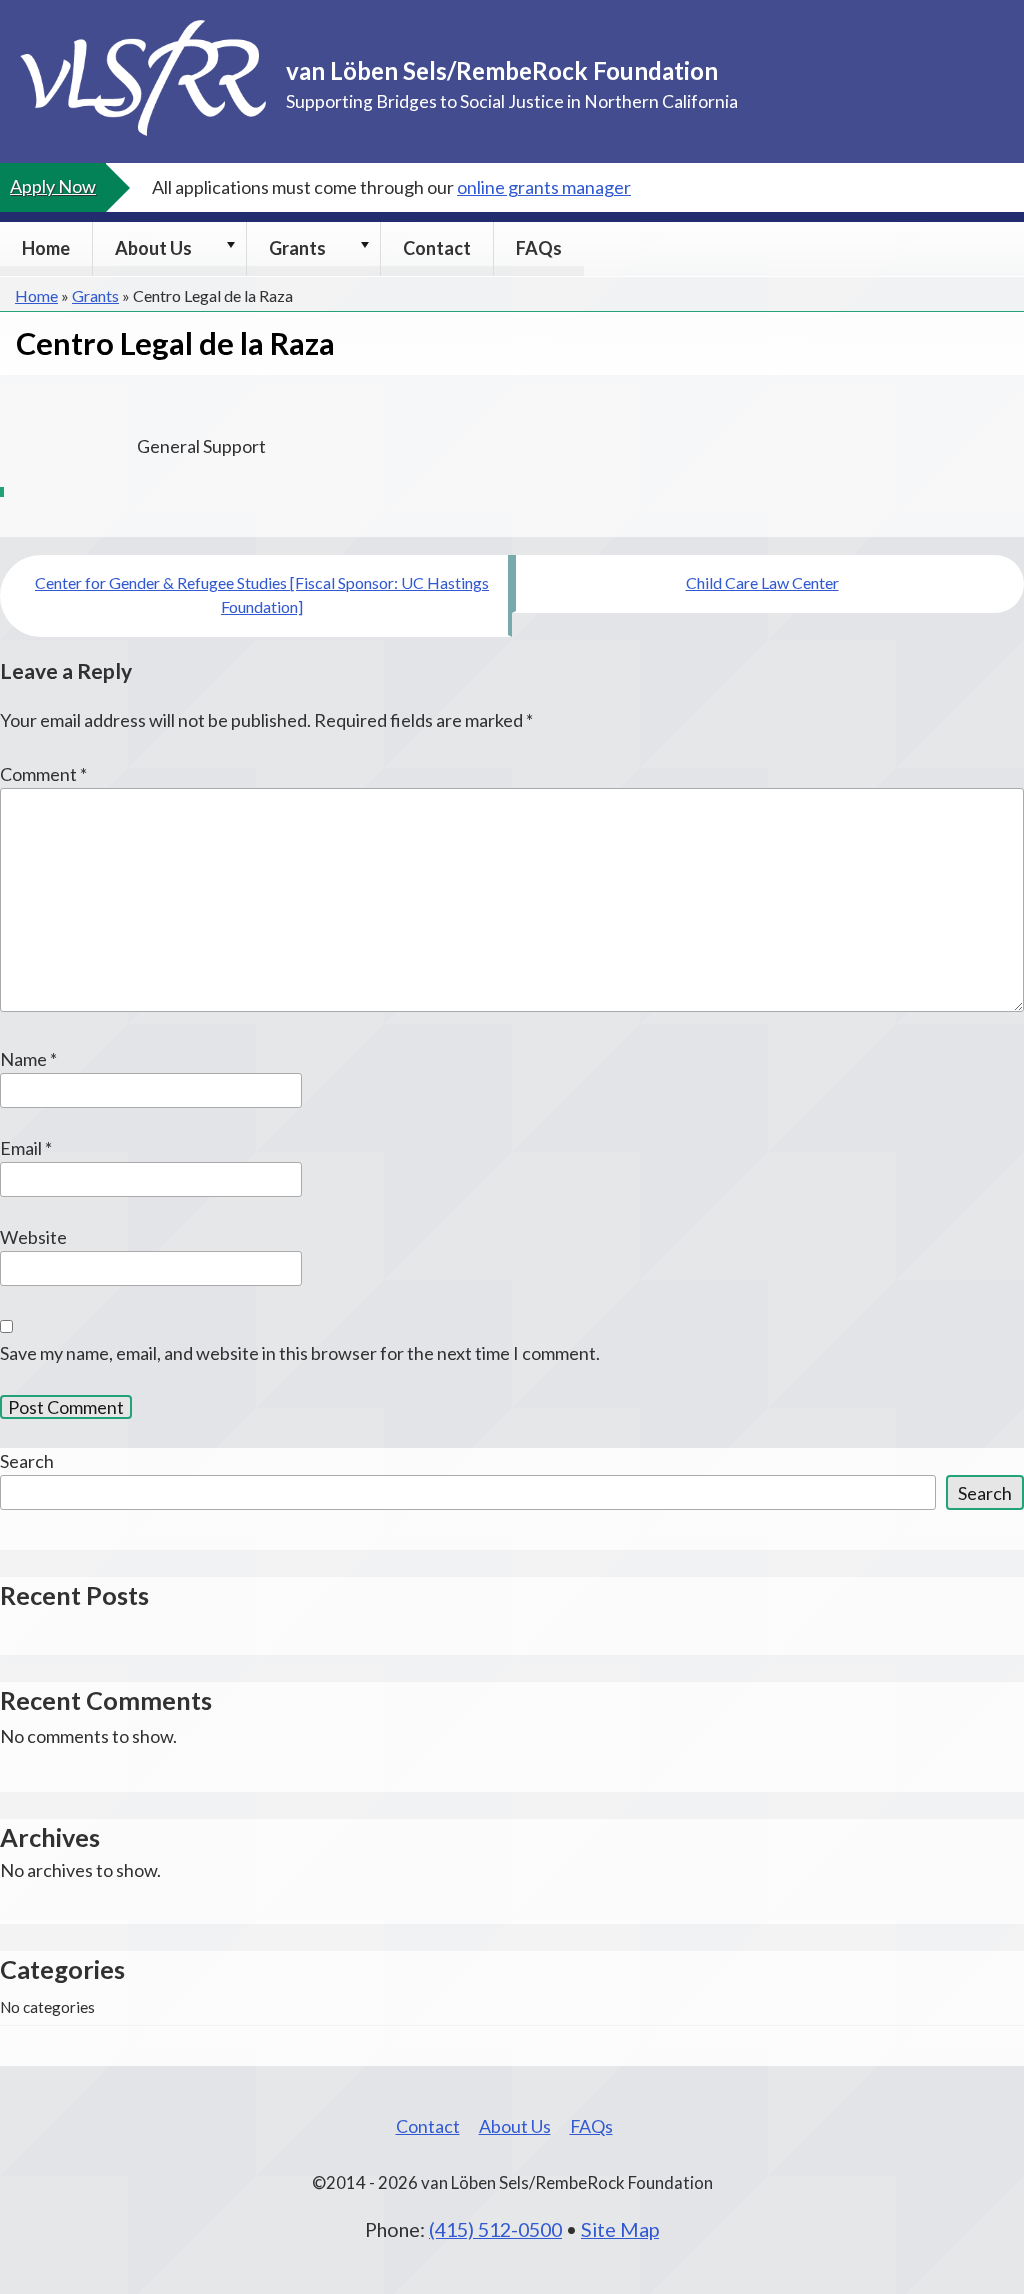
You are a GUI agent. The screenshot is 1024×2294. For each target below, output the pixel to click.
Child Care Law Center (762, 582)
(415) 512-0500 (495, 2229)
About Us (153, 248)
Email (26, 1148)
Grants (297, 248)
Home (46, 248)
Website (33, 1237)
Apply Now (53, 186)
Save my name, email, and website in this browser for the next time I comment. (300, 1353)
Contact (437, 248)
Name (28, 1059)
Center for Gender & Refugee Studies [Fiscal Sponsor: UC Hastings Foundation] (262, 594)
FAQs (539, 248)
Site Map (620, 2229)
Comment (43, 774)
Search (27, 1461)
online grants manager (544, 187)
